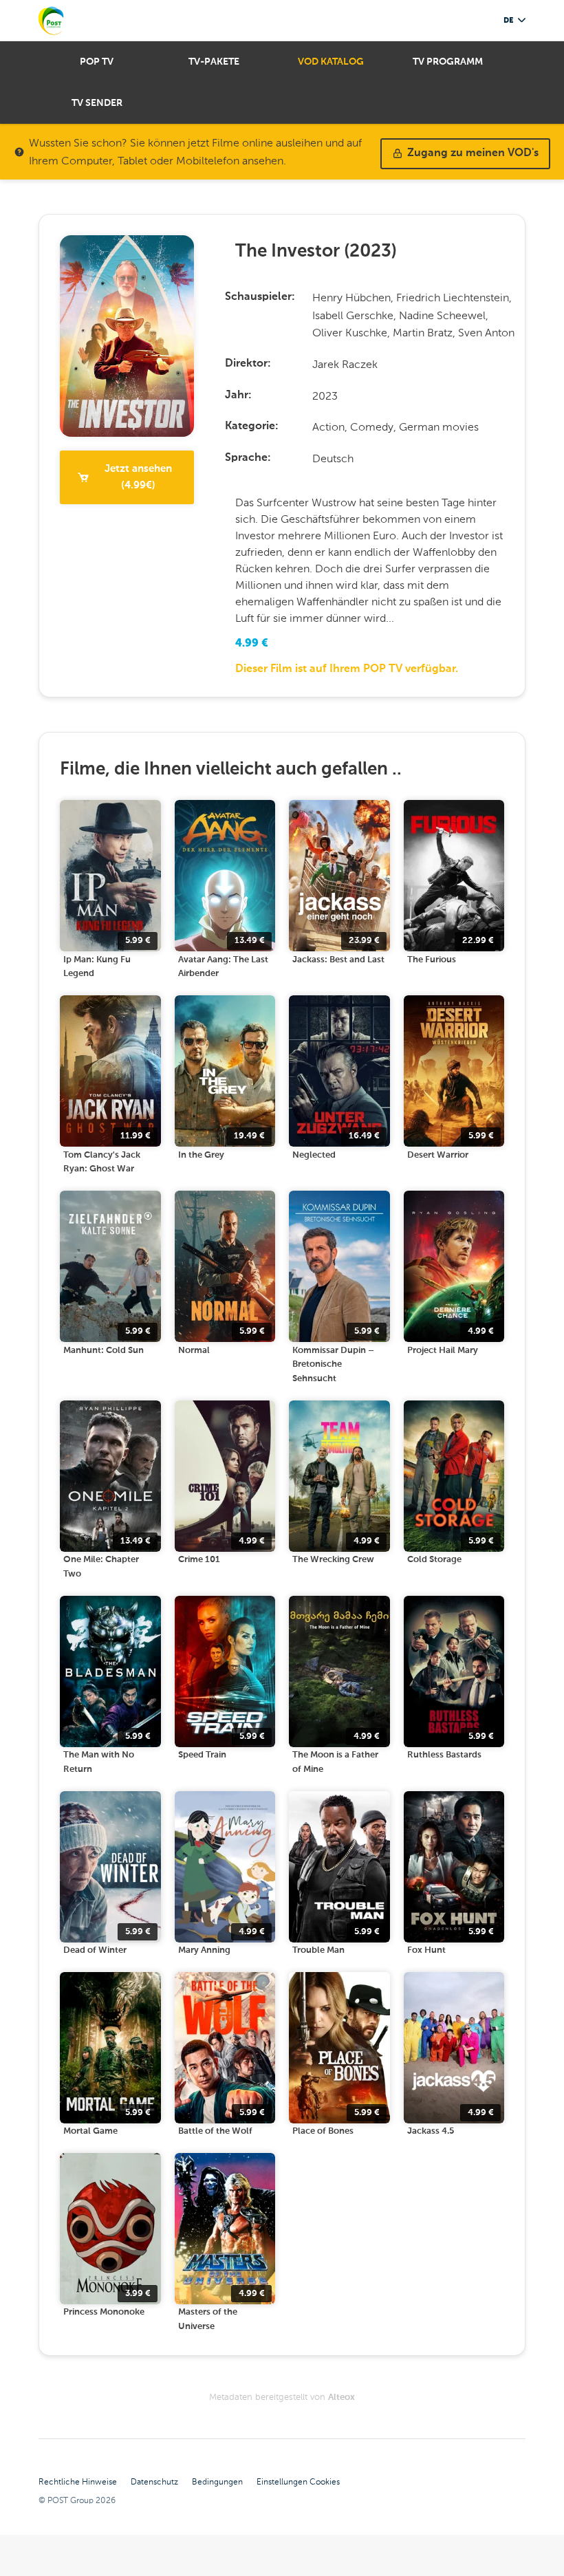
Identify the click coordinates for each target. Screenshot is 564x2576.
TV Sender (97, 103)
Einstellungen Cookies (298, 2482)
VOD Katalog (331, 62)
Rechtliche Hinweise (78, 2482)
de (508, 20)
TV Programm (448, 62)
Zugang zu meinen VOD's (473, 153)
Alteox (341, 2398)
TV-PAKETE (214, 62)
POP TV (97, 62)
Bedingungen (217, 2482)
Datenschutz (154, 2482)
